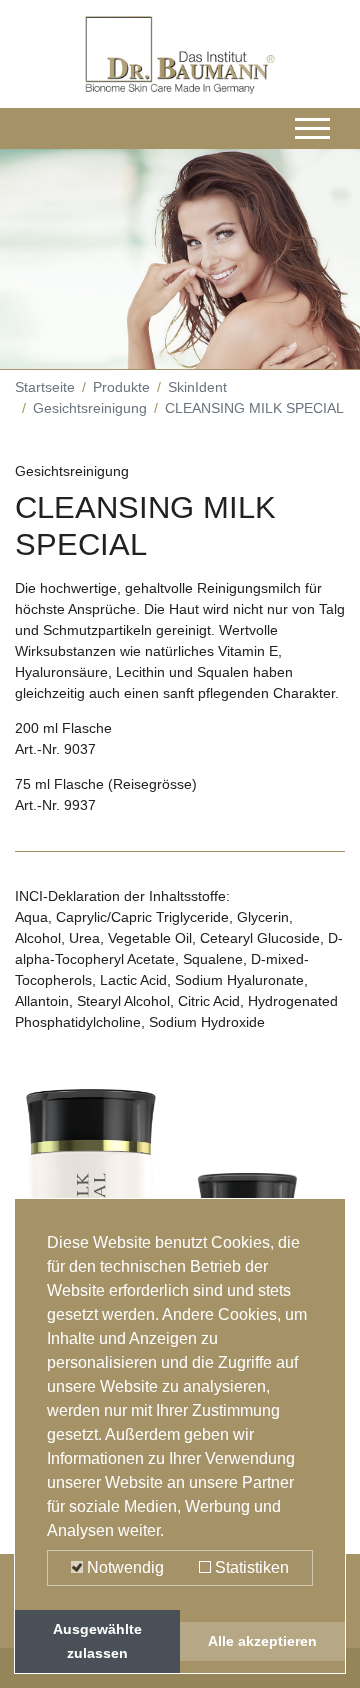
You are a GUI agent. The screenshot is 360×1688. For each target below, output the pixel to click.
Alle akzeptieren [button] (262, 1641)
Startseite (45, 387)
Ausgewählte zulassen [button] (97, 1641)
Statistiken (250, 1567)
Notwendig (123, 1567)
